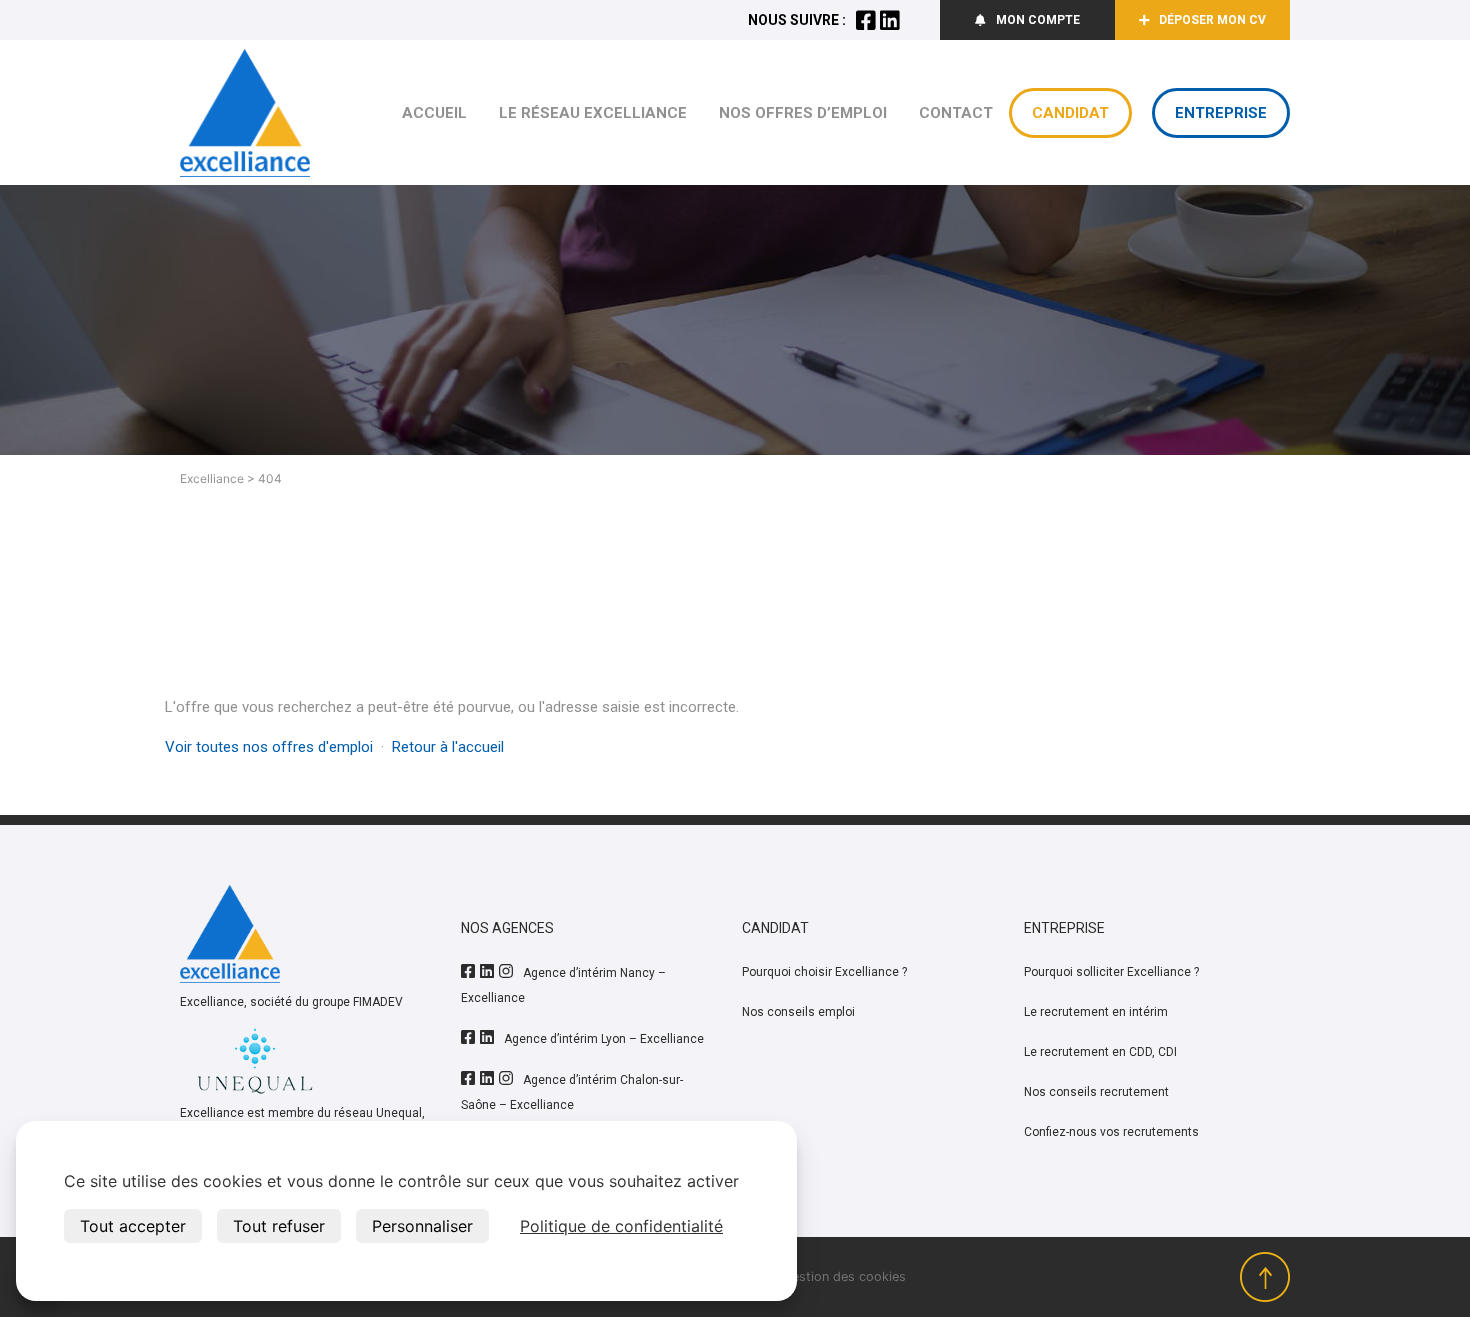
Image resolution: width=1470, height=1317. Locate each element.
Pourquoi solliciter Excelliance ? (1111, 972)
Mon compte (1038, 20)
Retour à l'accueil (448, 747)
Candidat (1070, 113)
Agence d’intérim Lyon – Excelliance (604, 1039)
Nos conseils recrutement (1096, 1092)
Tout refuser (279, 1226)
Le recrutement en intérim (1096, 1012)
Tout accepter (133, 1226)
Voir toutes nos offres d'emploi (269, 747)
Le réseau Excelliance (593, 113)
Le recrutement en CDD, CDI (1100, 1052)
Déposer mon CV (1212, 20)
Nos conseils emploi (798, 1012)
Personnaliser (422, 1226)
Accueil (434, 113)
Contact (956, 113)
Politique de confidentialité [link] (621, 1226)
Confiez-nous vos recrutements (1111, 1132)
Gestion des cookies (844, 1276)
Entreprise (1221, 113)
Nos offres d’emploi (803, 113)
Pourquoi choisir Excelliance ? (824, 972)
